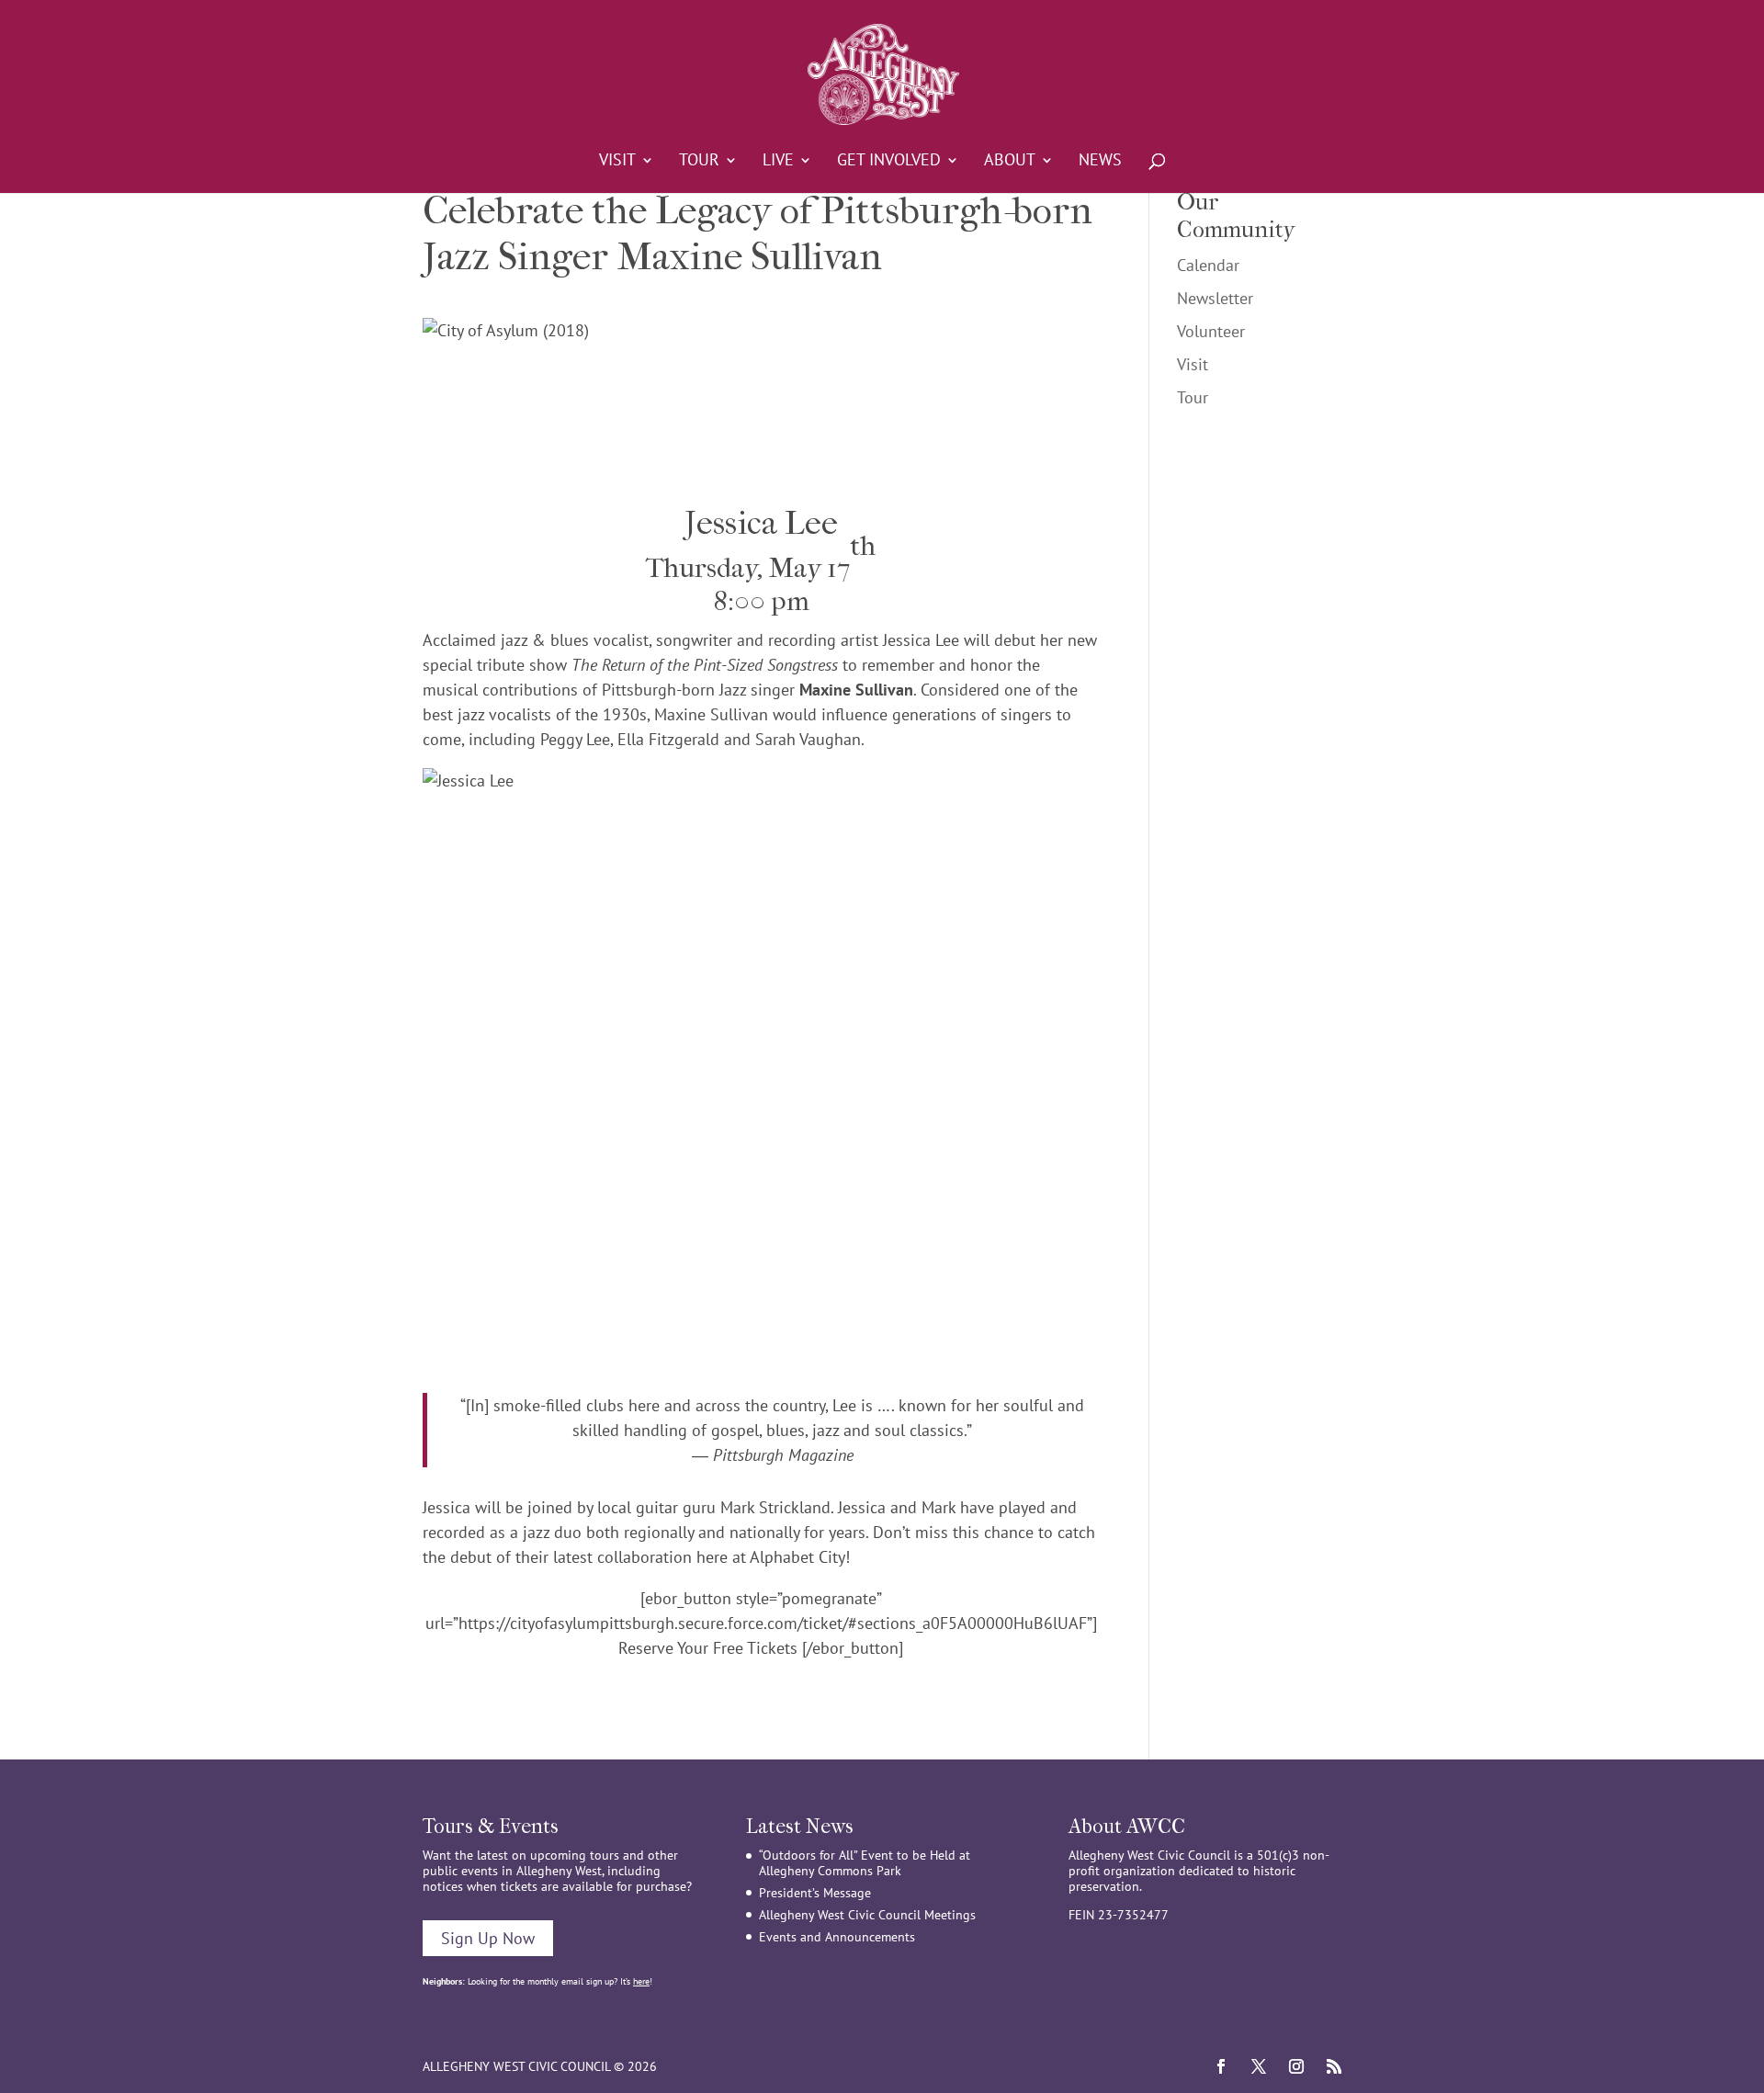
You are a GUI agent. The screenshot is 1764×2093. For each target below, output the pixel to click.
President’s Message (815, 1893)
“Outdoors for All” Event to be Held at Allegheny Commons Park (865, 1863)
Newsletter (1215, 298)
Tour (699, 162)
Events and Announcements (837, 1937)
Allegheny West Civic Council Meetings (867, 1915)
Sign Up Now (488, 1938)
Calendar (1208, 265)
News (1100, 162)
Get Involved (889, 162)
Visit (617, 162)
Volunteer (1211, 331)
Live (778, 162)
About (1010, 162)
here (641, 1981)
